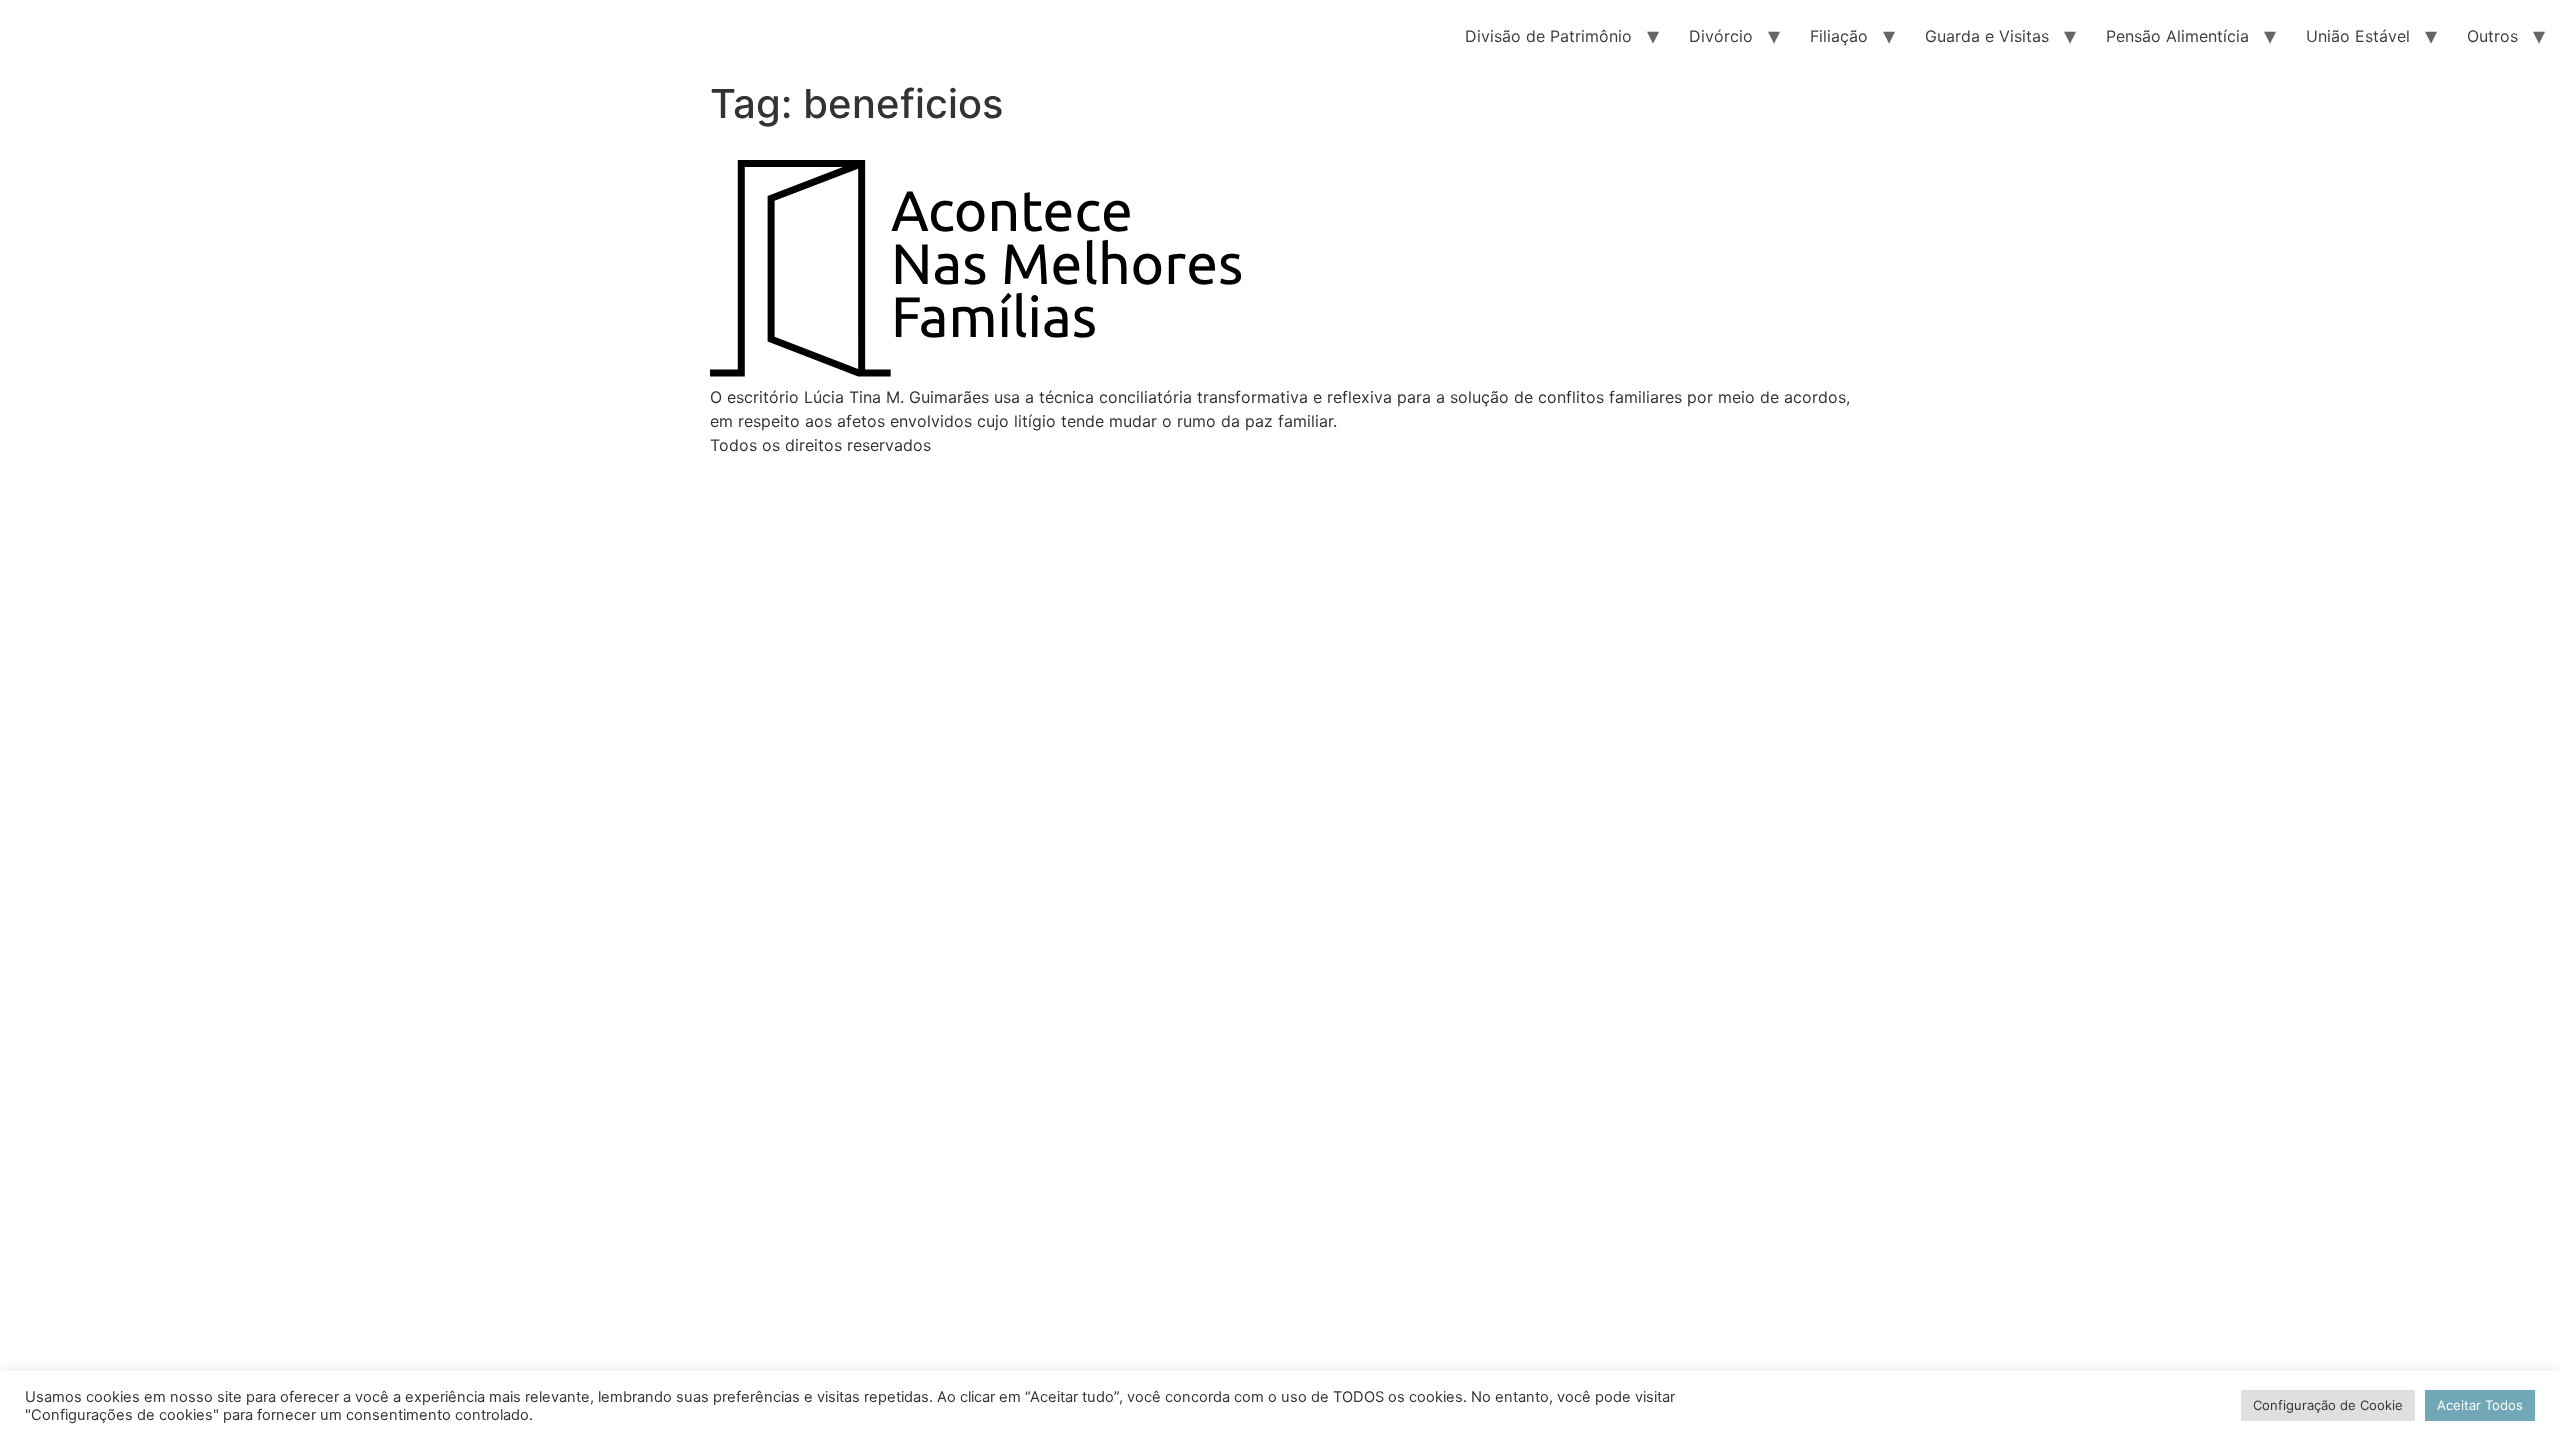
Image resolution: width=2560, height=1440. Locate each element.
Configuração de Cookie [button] (2328, 1405)
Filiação (1839, 36)
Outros (2492, 36)
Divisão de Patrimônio (1548, 36)
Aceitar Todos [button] (2480, 1405)
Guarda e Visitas (1987, 36)
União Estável (2358, 36)
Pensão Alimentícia (2177, 36)
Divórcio (1721, 36)
